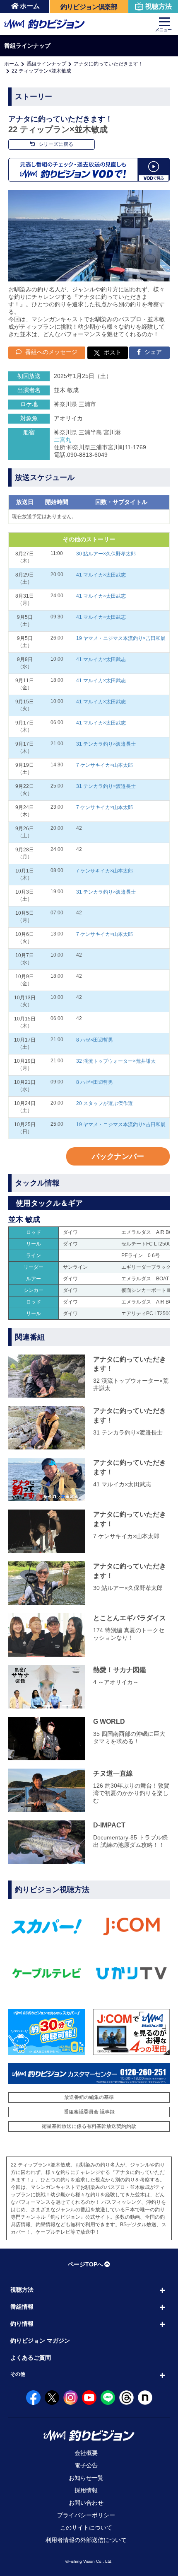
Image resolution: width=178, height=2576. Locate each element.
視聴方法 (159, 6)
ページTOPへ (85, 2264)
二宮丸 (63, 440)
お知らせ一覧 (86, 2478)
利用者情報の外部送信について (86, 2540)
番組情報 (22, 2307)
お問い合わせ (86, 2503)
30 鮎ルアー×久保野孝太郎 (106, 554)
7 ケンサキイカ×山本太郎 (105, 765)
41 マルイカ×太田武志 (101, 575)
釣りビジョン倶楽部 (89, 7)
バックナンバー (118, 1156)
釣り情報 (22, 2324)
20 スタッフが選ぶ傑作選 (105, 1103)
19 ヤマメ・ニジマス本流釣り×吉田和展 (121, 638)
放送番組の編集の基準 (89, 2097)
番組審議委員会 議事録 (89, 2112)
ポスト (113, 352)
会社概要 (86, 2453)
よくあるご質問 (31, 2358)
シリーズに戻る (55, 144)
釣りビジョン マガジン (40, 2341)
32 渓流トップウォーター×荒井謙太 (116, 1061)
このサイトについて (86, 2528)
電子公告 (86, 2465)
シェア (152, 352)
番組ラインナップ (46, 64)
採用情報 (86, 2490)
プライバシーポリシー (86, 2515)
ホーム (30, 6)
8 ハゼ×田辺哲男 (95, 1040)
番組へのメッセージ (51, 352)
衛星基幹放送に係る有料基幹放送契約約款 (89, 2126)
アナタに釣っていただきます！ (108, 64)
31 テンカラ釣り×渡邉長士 (106, 744)
